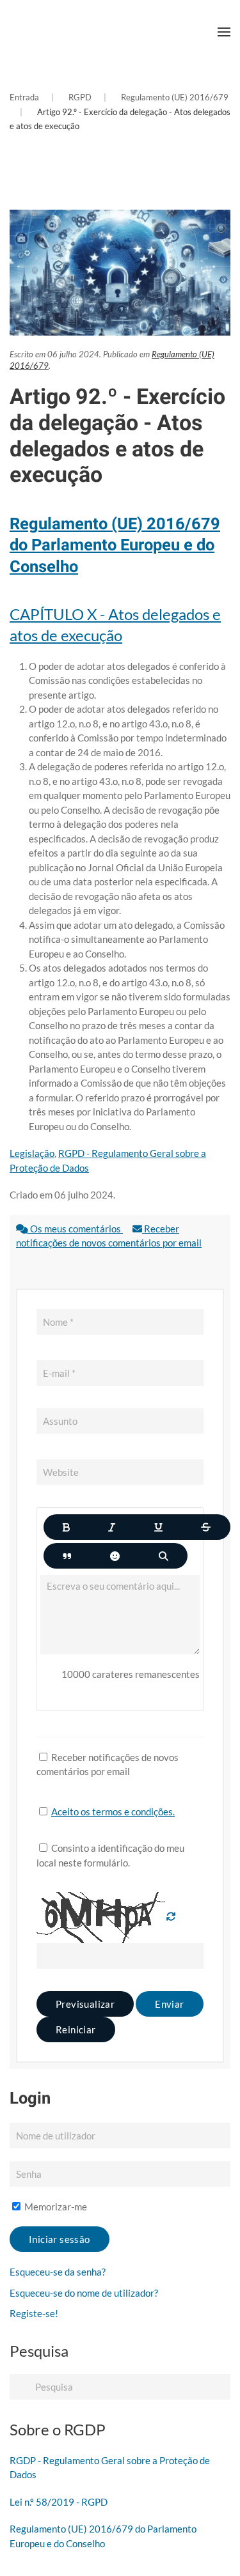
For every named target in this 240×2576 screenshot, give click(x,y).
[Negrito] (66, 1527)
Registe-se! (34, 2313)
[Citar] (67, 1556)
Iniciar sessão (60, 2239)
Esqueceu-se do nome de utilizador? (84, 2293)
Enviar (169, 2004)
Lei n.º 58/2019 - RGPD (59, 2502)
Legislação (32, 1153)
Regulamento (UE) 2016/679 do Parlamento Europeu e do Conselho (115, 545)
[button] (224, 32)
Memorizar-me (55, 2207)
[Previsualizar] (164, 1556)
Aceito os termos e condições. (113, 1812)
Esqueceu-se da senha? (58, 2272)
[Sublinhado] (158, 1527)
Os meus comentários (76, 1229)
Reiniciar (76, 2029)
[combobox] (120, 2387)
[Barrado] (206, 1527)
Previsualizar (85, 2004)
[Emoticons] (115, 1556)
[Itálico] (112, 1527)
